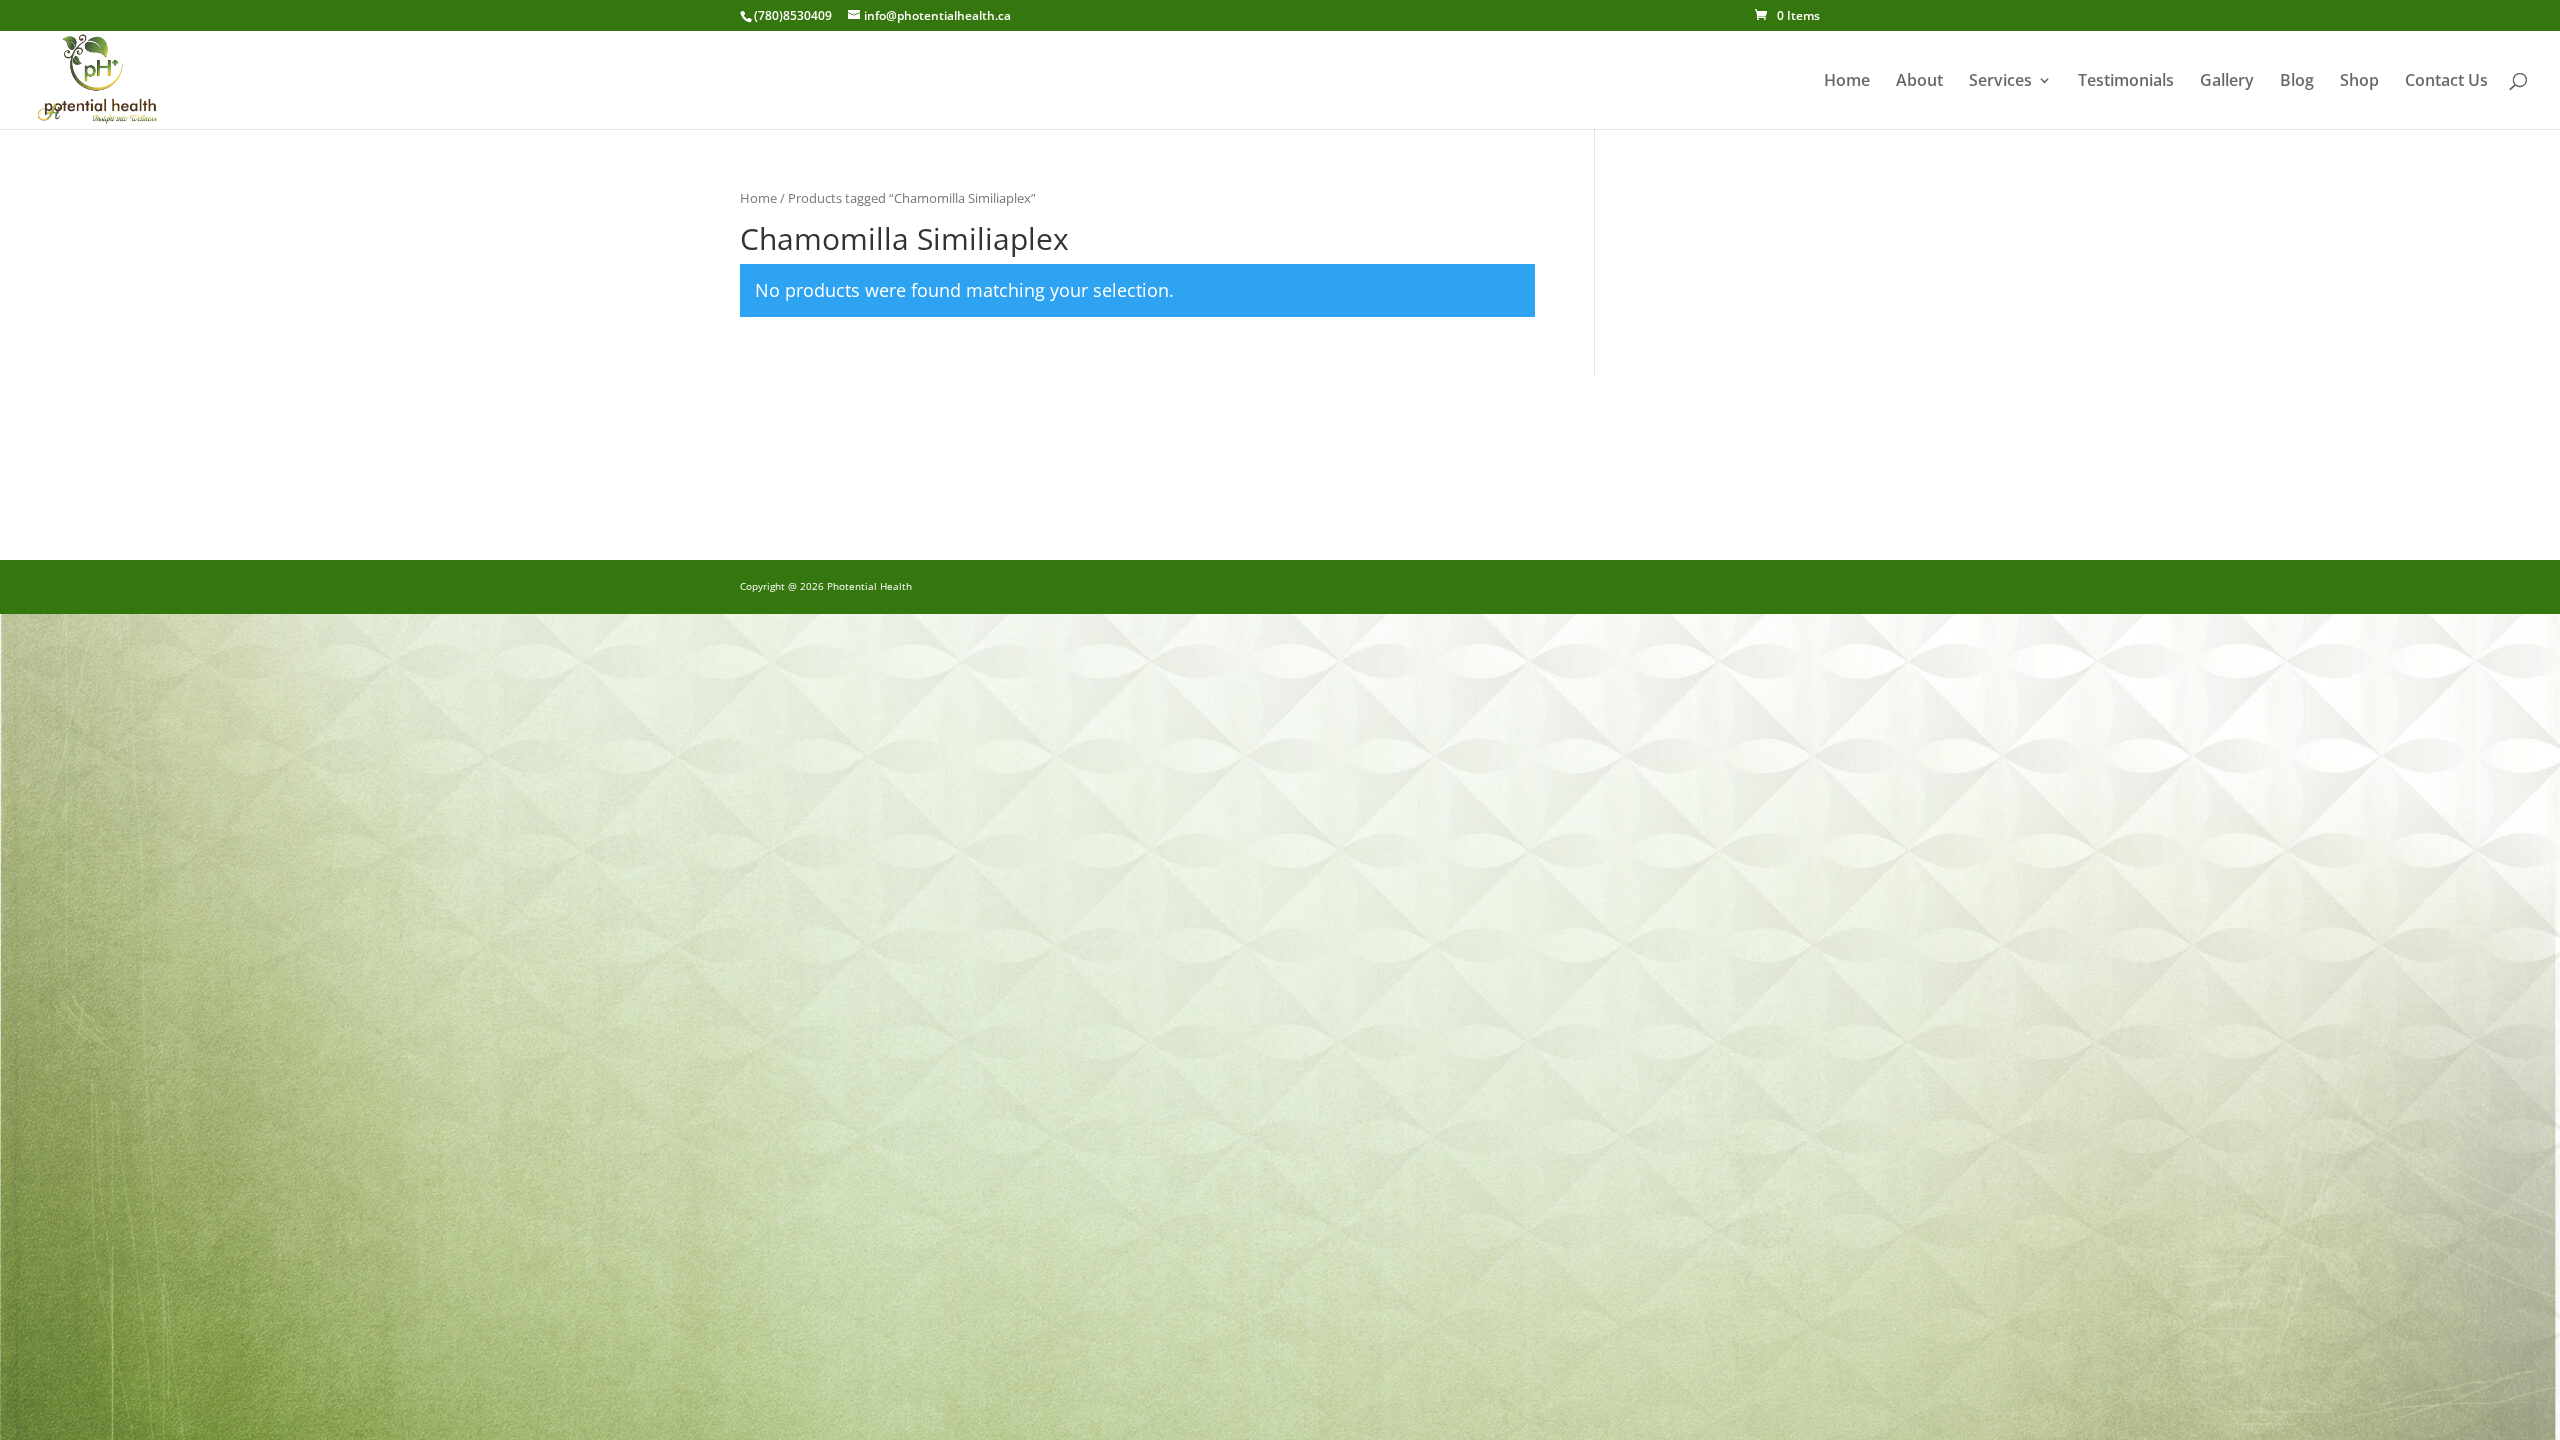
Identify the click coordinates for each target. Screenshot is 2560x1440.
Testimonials (2126, 82)
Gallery (2227, 82)
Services (2000, 82)
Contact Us (2446, 82)
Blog (2297, 82)
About (1919, 82)
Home (1847, 82)
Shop (2359, 82)
